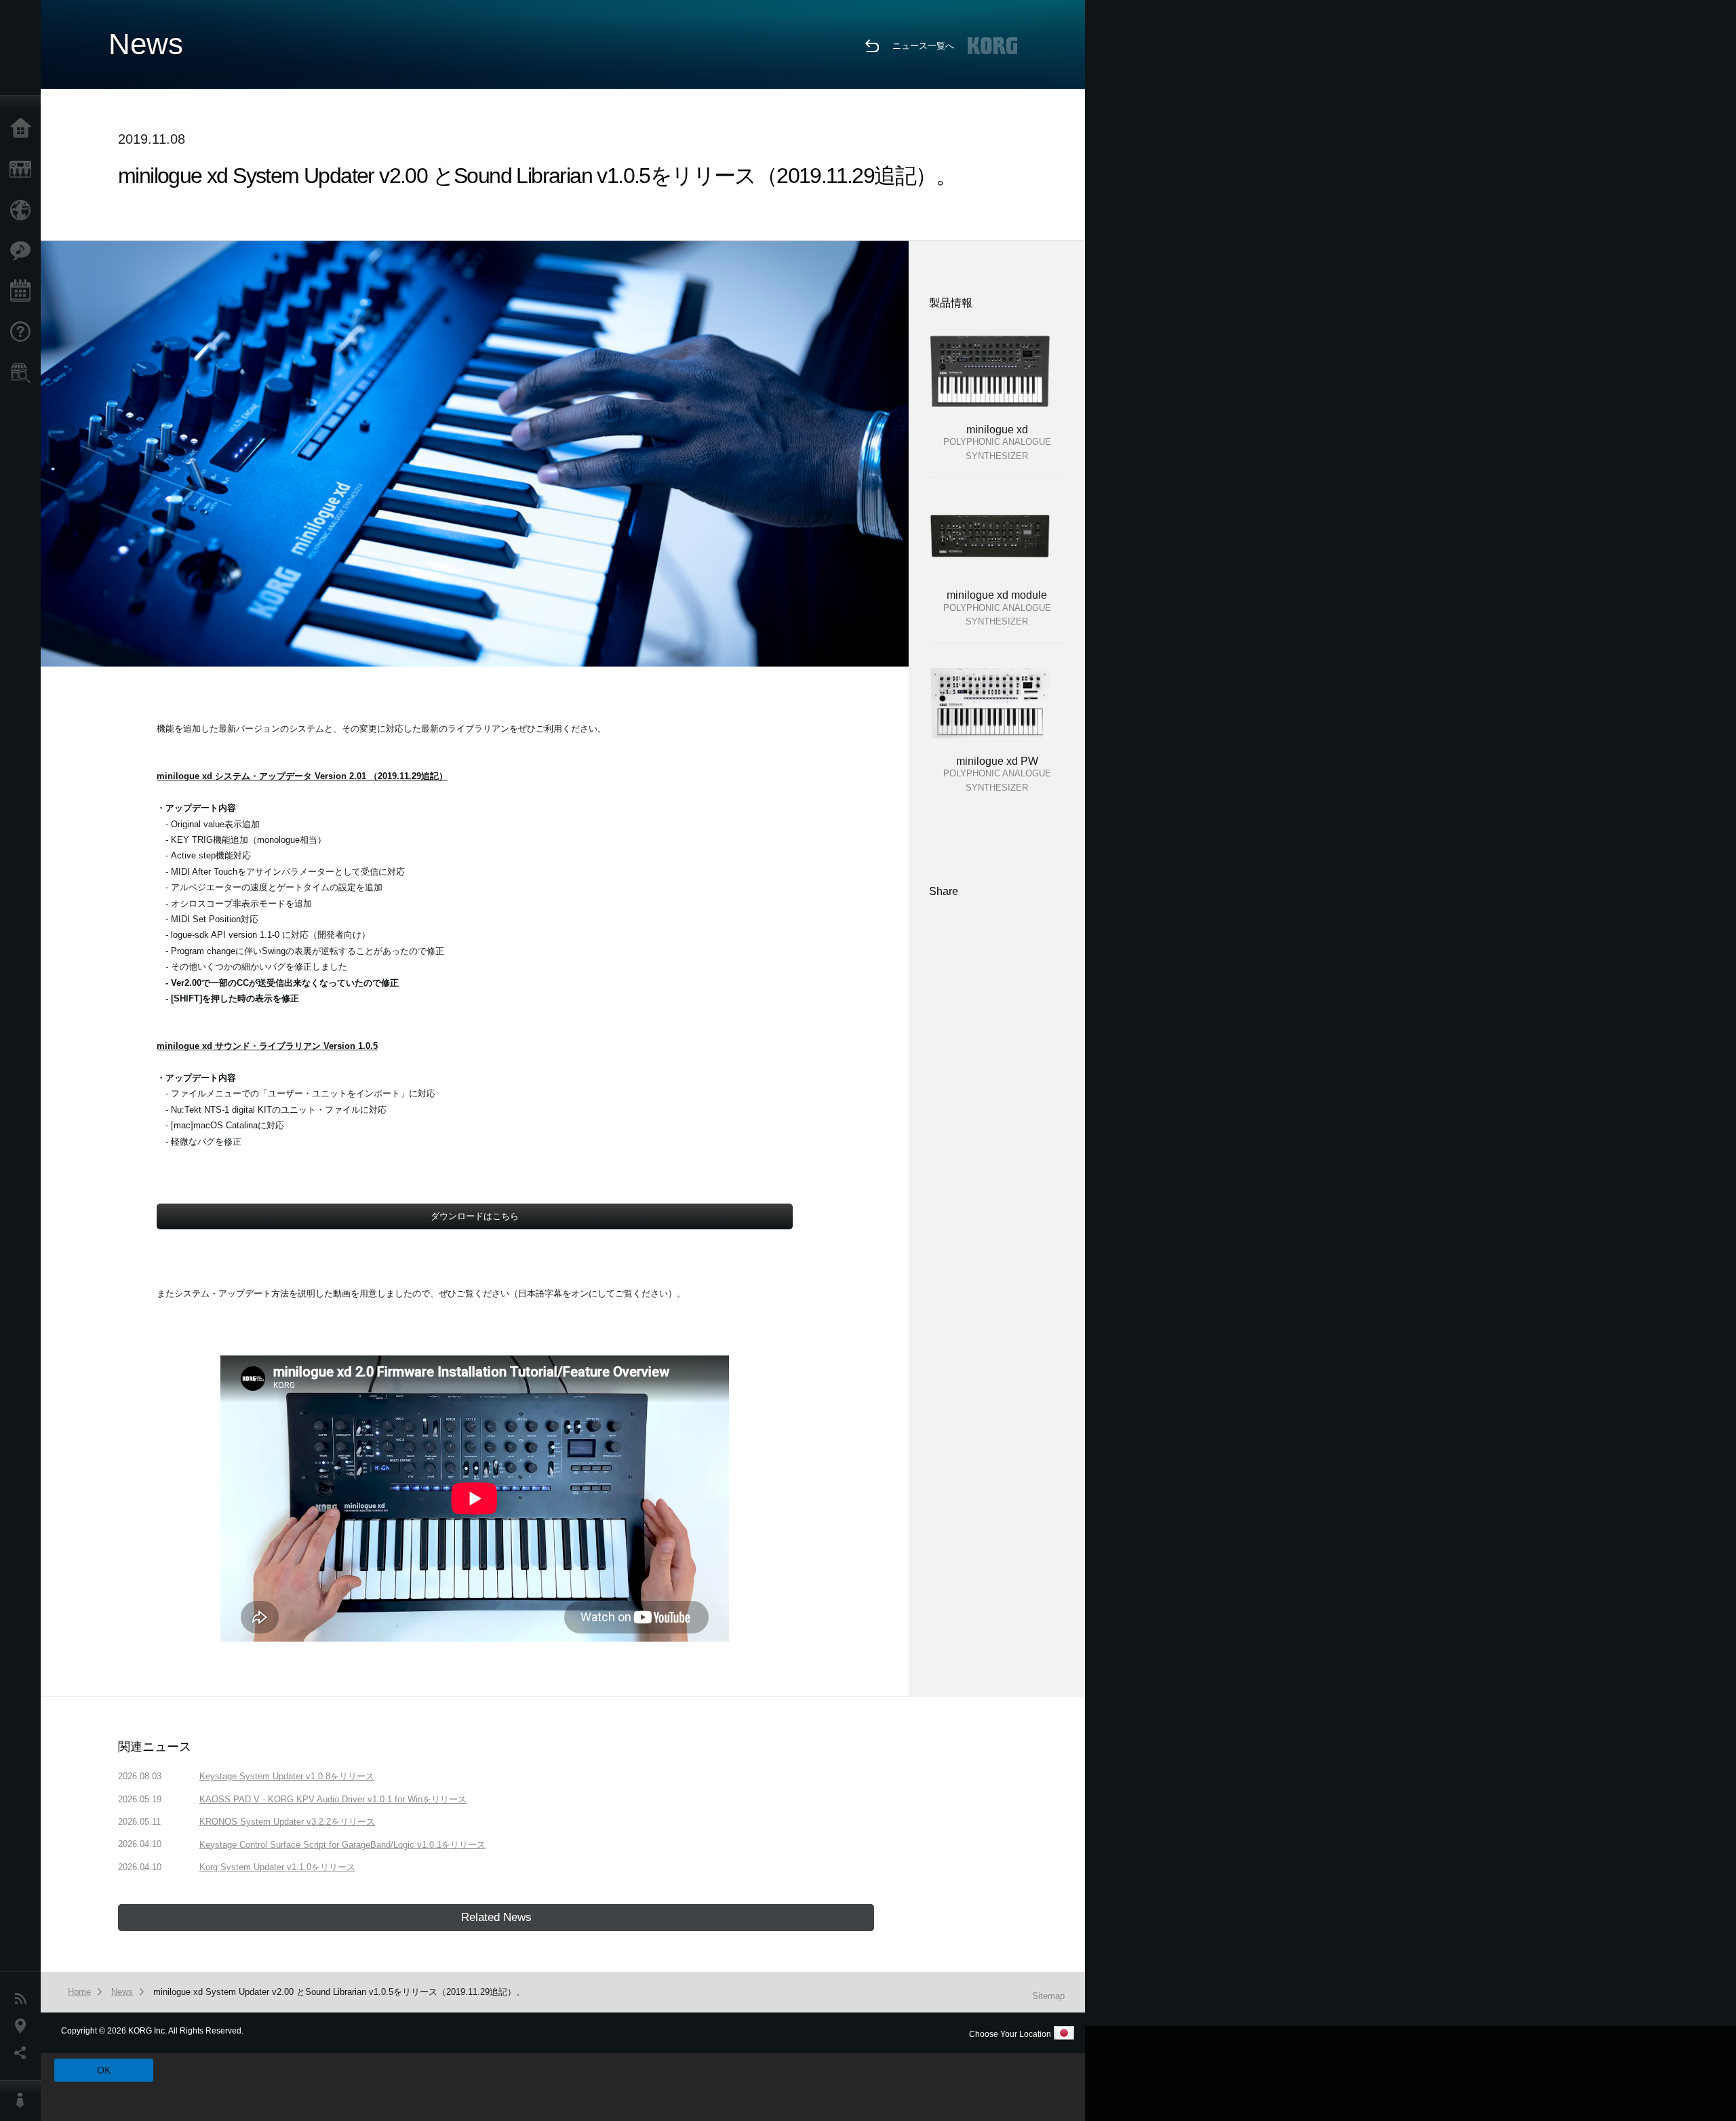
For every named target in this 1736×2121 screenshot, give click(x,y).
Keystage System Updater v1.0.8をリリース (287, 1776)
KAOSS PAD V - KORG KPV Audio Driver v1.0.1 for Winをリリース (333, 1799)
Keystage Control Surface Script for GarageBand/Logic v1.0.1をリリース (342, 1845)
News (24, 1999)
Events (24, 292)
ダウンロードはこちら (475, 1216)
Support (24, 332)
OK (104, 2070)
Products (24, 170)
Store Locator (24, 373)
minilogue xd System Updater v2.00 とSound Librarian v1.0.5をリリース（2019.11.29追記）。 (339, 1992)
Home (24, 129)
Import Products (24, 210)
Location (24, 2026)
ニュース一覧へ (923, 46)
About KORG (24, 2101)
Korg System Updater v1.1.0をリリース (277, 1867)
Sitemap (1048, 1996)
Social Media (24, 2053)
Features (24, 251)
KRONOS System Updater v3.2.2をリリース (287, 1822)
